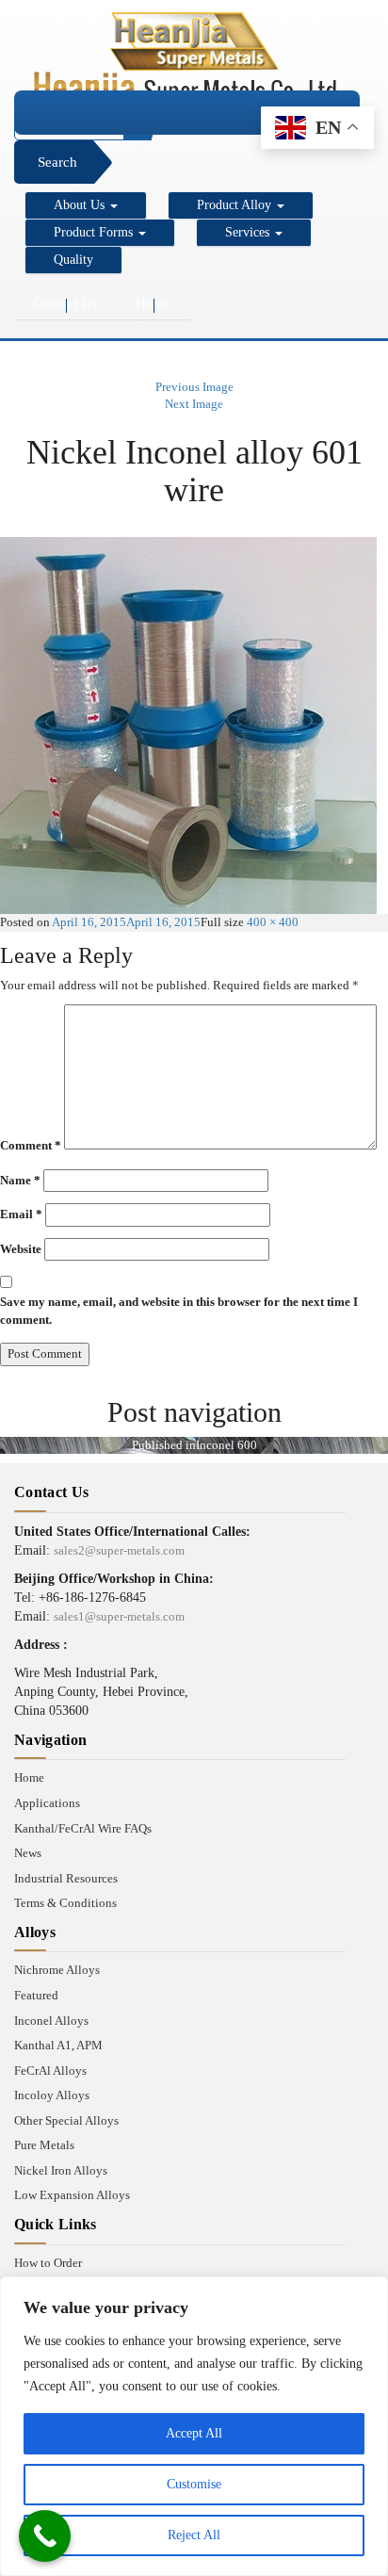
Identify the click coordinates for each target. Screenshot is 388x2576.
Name (20, 1180)
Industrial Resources (66, 1878)
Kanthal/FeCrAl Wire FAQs (83, 1828)
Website (21, 1249)
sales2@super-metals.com (119, 1550)
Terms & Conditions (65, 1903)
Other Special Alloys (66, 2120)
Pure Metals (44, 2145)
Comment (31, 1145)
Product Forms (95, 232)
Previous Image (194, 387)
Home (154, 303)
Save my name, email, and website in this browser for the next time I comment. (179, 1311)
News (28, 1853)
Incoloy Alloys (52, 2095)
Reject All (194, 2535)
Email (21, 1214)
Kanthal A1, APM (58, 2045)
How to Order (48, 2263)
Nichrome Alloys (57, 1970)
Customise (194, 2484)
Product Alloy (236, 205)
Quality (73, 260)
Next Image (194, 404)
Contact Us (65, 303)
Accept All (194, 2433)
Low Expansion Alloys (72, 2195)
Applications (47, 1803)
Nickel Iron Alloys (61, 2170)
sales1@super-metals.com (119, 1616)
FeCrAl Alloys (50, 2071)
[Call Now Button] (45, 2536)
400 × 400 (273, 922)
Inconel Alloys (51, 2021)
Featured (36, 1995)
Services (249, 232)
